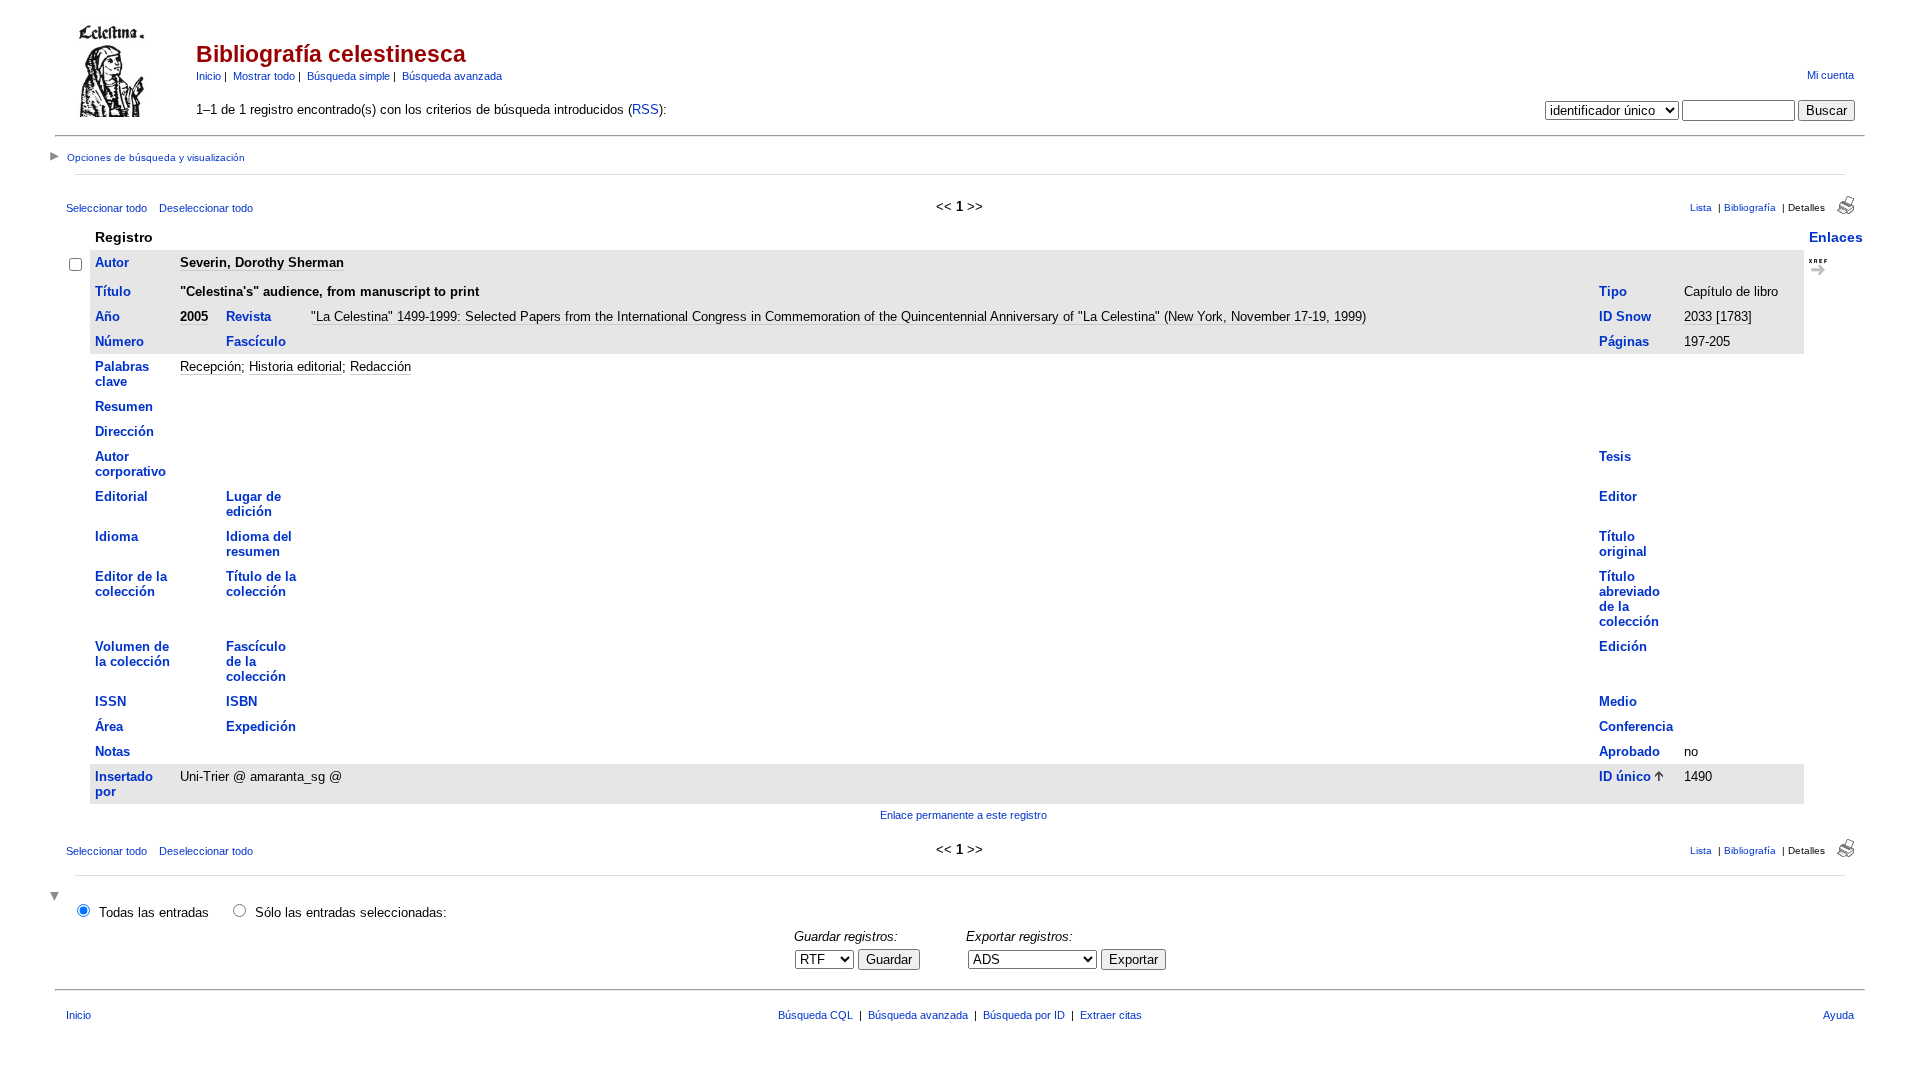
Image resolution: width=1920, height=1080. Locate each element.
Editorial (121, 496)
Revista (248, 316)
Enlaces (1836, 237)
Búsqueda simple (348, 76)
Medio (1618, 701)
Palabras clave (122, 374)
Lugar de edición (253, 504)
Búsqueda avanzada (452, 76)
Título (113, 291)
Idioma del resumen (259, 544)
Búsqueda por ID (1024, 1015)
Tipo (1613, 291)
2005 (194, 316)
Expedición (261, 726)
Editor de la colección (131, 584)
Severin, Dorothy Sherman (262, 262)
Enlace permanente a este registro (963, 815)
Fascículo (256, 341)
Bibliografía (1750, 207)
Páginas (1624, 341)
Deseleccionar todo (206, 208)
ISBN (241, 701)
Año (107, 316)
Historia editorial (295, 366)
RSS (645, 109)
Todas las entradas (154, 912)
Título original (1623, 544)
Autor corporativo (130, 464)
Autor (112, 262)
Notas (112, 751)
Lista (1701, 207)
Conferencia (1636, 726)
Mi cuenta (1830, 75)
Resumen (124, 406)
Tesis (1615, 456)
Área (109, 726)
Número (119, 341)
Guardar (889, 959)
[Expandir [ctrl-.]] (57, 897)
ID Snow (1625, 316)
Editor (1618, 496)
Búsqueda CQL (815, 1015)
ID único (1625, 776)
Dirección (124, 431)
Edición (1623, 646)
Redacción (380, 366)
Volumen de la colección (132, 654)
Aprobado (1629, 751)
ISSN (110, 701)
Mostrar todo (264, 76)
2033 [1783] (1718, 316)
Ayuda (1838, 1015)
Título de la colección (261, 584)
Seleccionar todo (106, 208)
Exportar (1133, 959)
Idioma (116, 536)
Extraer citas (1111, 1015)
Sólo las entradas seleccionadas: (351, 912)
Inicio (208, 76)
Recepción (210, 366)
